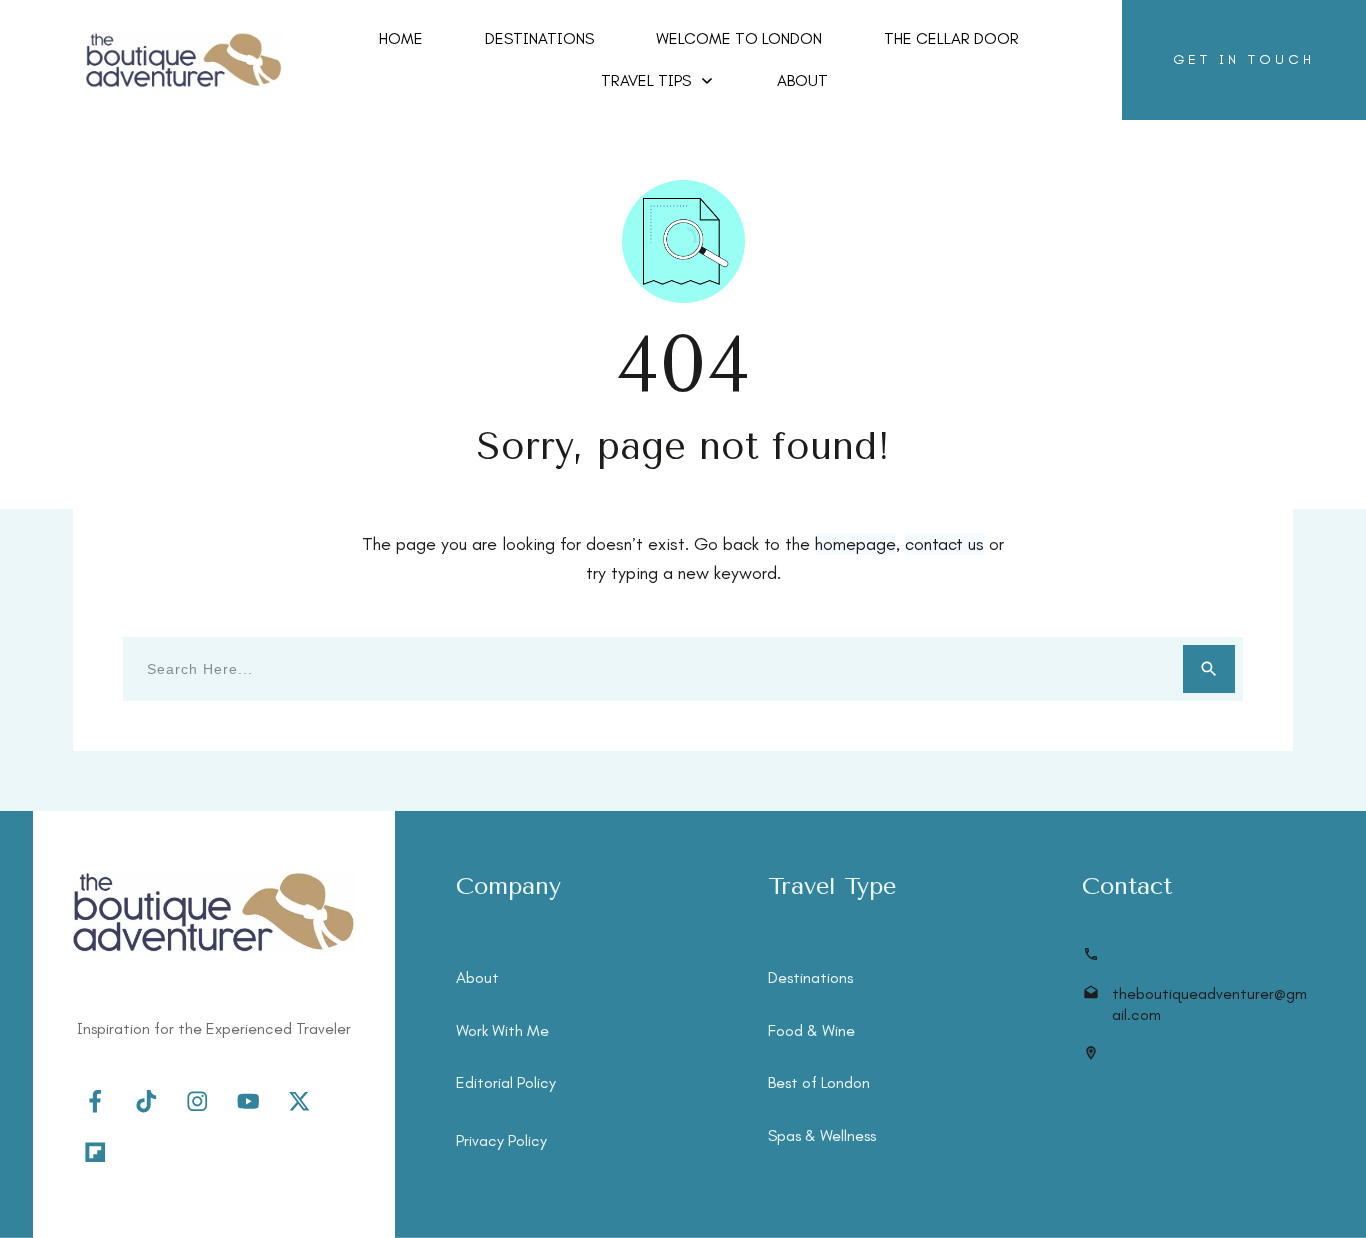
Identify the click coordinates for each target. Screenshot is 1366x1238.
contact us (944, 544)
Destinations (810, 977)
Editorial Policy (506, 1082)
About (477, 977)
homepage (855, 544)
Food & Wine (811, 1030)
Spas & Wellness (822, 1135)
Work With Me (502, 1030)
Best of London (819, 1082)
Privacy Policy (501, 1140)
